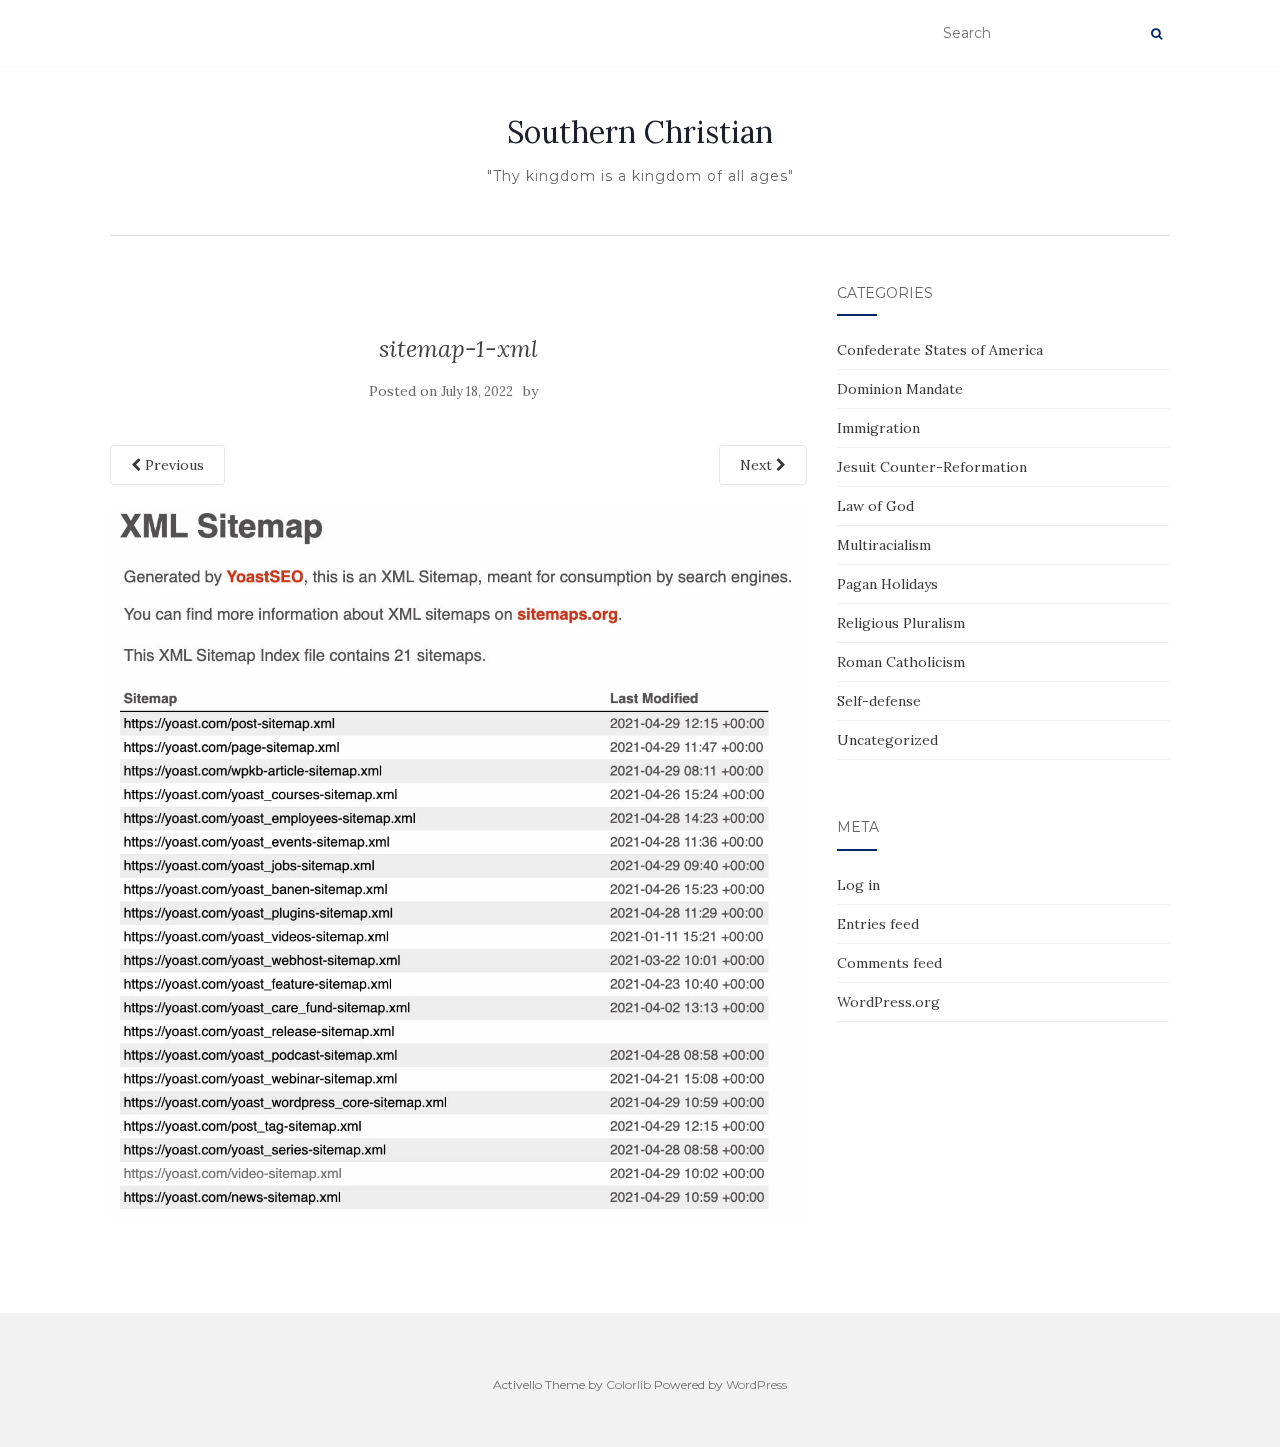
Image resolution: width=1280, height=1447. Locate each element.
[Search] (1156, 34)
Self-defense (879, 701)
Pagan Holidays (887, 584)
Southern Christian (640, 132)
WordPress (756, 1384)
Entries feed (878, 924)
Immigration (878, 428)
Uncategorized (887, 740)
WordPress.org (888, 1002)
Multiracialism (884, 545)
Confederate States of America (940, 350)
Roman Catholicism (901, 662)
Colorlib (628, 1384)
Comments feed (889, 963)
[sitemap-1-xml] (458, 863)
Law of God (875, 506)
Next (758, 465)
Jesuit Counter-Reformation (932, 467)
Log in (858, 885)
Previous (172, 465)
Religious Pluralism (901, 623)
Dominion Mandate (900, 389)
